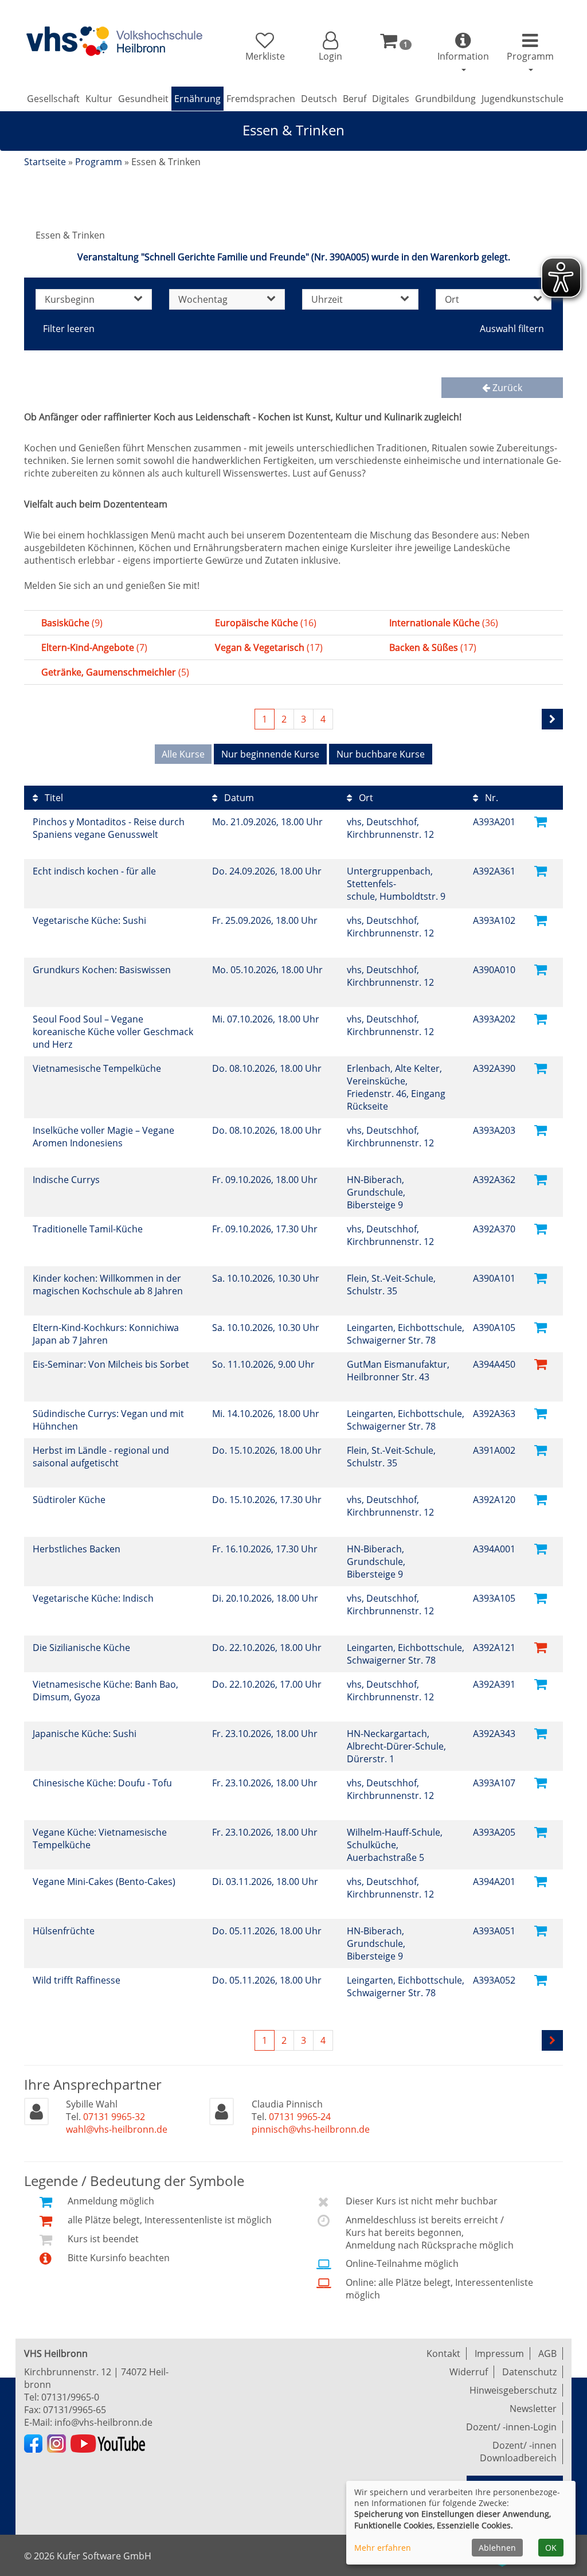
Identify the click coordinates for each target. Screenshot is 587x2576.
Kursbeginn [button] (70, 299)
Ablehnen (497, 2548)
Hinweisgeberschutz (513, 2390)
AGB (547, 2353)
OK (551, 2548)
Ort (365, 798)
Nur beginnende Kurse (270, 754)
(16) (266, 623)
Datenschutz (529, 2372)
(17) (269, 647)
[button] (330, 47)
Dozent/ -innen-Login (511, 2427)
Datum (238, 798)
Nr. (490, 798)
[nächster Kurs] (552, 719)
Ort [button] (452, 299)
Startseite (45, 162)
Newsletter (533, 2409)
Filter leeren (69, 329)
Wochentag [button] (203, 299)
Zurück (506, 388)
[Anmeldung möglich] (541, 821)
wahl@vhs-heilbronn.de (117, 2129)
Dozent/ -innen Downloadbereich (518, 2452)
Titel (53, 798)
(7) (94, 647)
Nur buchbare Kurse (381, 754)
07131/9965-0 (70, 2397)
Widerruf (469, 2372)
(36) (444, 623)
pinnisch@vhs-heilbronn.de (311, 2129)
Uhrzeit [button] (327, 299)
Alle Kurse (183, 754)
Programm (99, 162)
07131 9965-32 (114, 2117)
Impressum (499, 2353)
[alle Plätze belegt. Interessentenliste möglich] (541, 1363)
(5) (115, 672)
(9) (72, 623)
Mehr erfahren (383, 2548)
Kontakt (443, 2353)
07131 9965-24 (300, 2117)
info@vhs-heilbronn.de (103, 2422)
